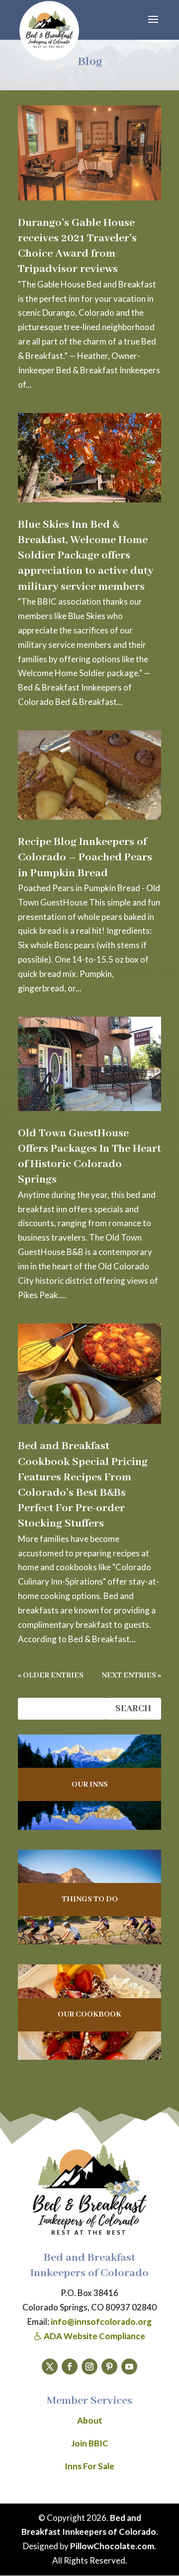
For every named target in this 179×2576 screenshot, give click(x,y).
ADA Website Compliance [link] (94, 2336)
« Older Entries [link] (51, 1675)
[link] (49, 31)
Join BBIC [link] (90, 2443)
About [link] (90, 2420)
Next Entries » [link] (131, 1675)
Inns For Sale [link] (89, 2466)
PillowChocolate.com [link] (112, 2546)
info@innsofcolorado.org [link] (101, 2322)
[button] (153, 26)
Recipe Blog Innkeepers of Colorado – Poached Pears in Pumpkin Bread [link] (85, 857)
